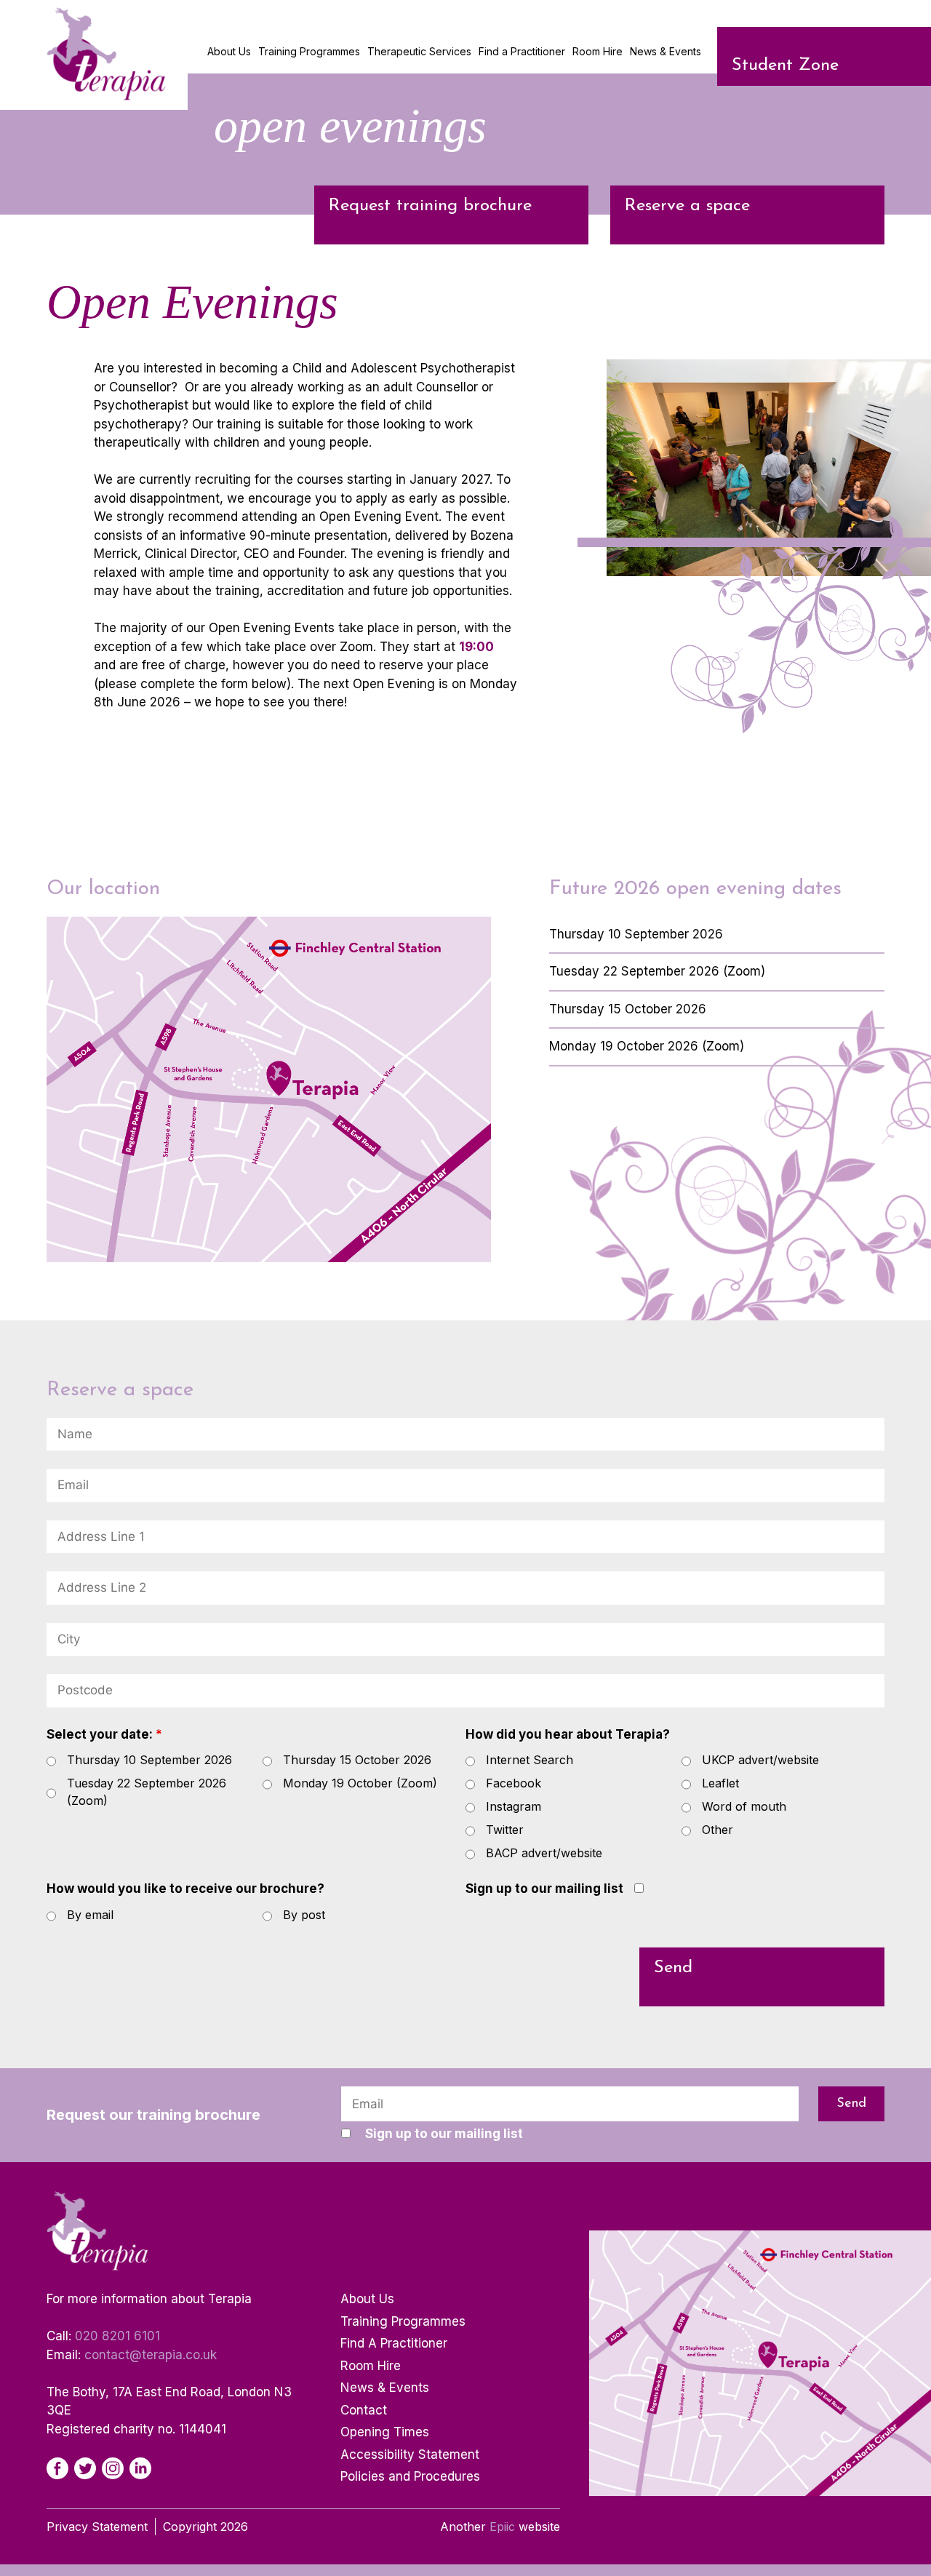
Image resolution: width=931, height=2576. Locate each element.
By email (90, 1915)
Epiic (502, 2527)
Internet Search (530, 1760)
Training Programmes (309, 51)
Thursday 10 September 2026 (149, 1760)
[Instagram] (113, 2468)
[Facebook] (57, 2468)
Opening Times (385, 2432)
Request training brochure (430, 206)
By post (304, 1915)
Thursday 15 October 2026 (357, 1760)
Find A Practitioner (394, 2343)
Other (718, 1830)
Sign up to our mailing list (544, 1889)
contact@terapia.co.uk (151, 2355)
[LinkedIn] (140, 2468)
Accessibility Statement (410, 2455)
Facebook (514, 1783)
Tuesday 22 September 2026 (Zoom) (147, 1792)
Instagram (514, 1806)
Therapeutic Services (419, 51)
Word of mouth (744, 1806)
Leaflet (720, 1783)
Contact (364, 2410)
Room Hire (598, 51)
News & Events (666, 51)
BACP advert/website (544, 1853)
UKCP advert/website (760, 1760)
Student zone (785, 65)
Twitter (505, 1830)
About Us (229, 51)
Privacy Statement (97, 2527)
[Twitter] (85, 2468)
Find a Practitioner (522, 51)
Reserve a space (687, 206)
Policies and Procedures (410, 2476)
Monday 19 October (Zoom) (360, 1783)
